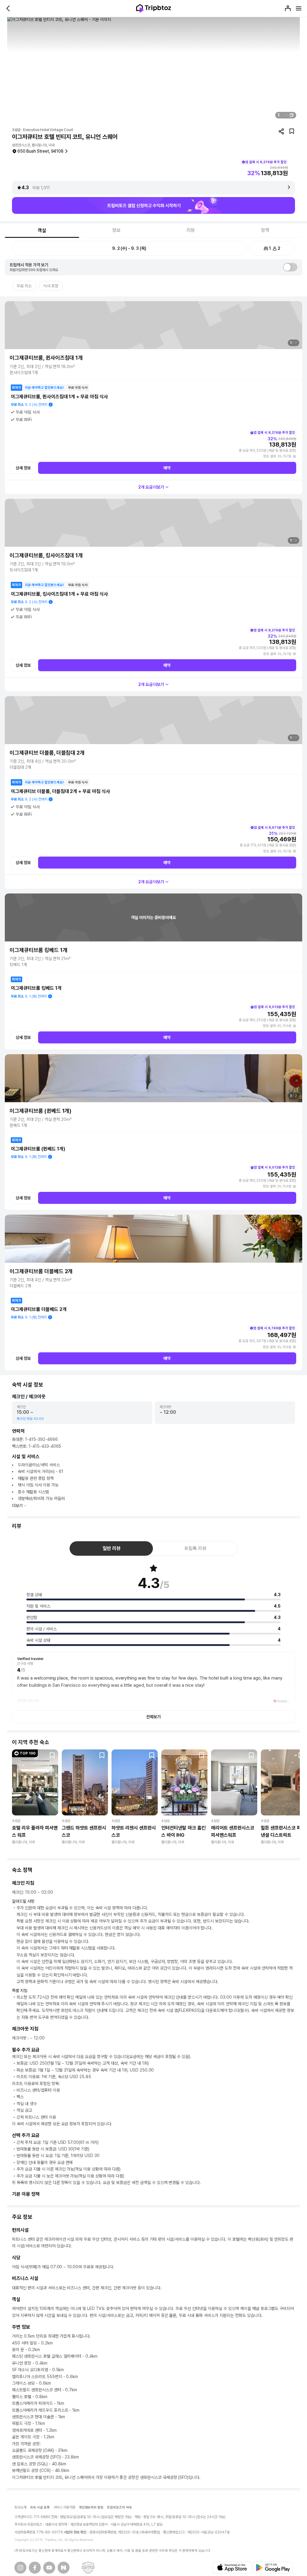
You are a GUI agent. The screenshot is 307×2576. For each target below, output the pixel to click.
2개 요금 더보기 (151, 487)
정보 (116, 230)
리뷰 (191, 230)
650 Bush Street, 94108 (40, 151)
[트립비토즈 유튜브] (49, 2568)
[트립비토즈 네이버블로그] (64, 2568)
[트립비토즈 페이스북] (35, 2568)
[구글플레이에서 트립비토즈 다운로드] (273, 2568)
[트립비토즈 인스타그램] (20, 2568)
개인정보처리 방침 (91, 2507)
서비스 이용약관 (64, 2507)
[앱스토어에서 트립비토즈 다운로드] (232, 2568)
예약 (167, 468)
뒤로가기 (8, 8)
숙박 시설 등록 (40, 2507)
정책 (265, 230)
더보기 (17, 1506)
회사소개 (20, 2507)
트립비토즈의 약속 (119, 2507)
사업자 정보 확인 (75, 2532)
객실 (42, 230)
